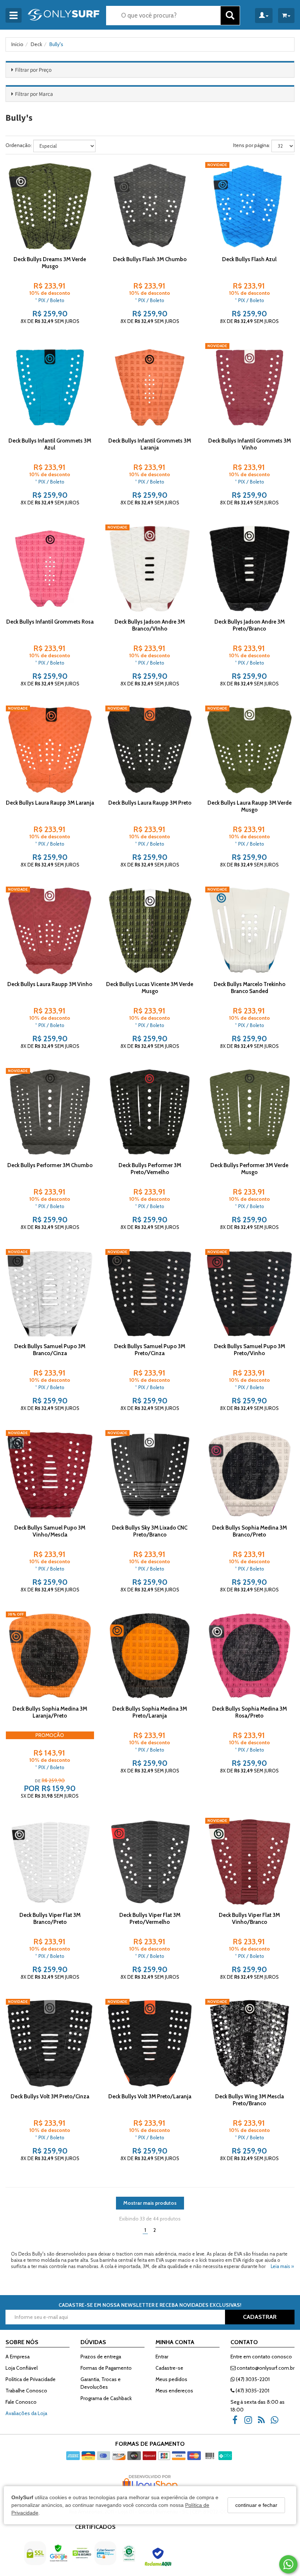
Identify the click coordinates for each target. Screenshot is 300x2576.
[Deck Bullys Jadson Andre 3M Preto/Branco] (249, 569)
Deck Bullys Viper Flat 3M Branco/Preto (50, 1919)
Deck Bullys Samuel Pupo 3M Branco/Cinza (50, 1350)
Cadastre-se (169, 2368)
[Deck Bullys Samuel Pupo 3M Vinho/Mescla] (50, 1474)
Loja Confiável (22, 2368)
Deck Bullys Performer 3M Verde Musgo (249, 1169)
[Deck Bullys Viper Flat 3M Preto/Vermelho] (149, 1862)
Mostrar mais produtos (150, 2203)
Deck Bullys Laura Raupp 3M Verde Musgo (250, 806)
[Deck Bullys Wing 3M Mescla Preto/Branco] (249, 2043)
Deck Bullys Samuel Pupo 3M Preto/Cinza (150, 1350)
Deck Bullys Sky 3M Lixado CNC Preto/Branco (150, 1531)
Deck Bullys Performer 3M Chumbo (50, 1165)
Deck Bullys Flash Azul (249, 259)
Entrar (162, 2357)
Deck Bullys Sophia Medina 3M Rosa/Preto (250, 1712)
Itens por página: (252, 145)
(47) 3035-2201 (252, 2379)
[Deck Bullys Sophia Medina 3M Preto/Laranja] (149, 1656)
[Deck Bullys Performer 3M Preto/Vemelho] (149, 1112)
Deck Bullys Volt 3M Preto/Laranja (150, 2096)
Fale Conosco (21, 2402)
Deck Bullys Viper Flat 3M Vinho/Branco (249, 1919)
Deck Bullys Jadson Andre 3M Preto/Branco (250, 625)
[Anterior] (15, 206)
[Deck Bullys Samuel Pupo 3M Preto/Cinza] (149, 1293)
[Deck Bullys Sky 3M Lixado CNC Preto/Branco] (149, 1474)
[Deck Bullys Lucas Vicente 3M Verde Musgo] (149, 931)
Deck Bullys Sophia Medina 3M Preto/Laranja (150, 1712)
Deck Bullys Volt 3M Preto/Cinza (50, 2096)
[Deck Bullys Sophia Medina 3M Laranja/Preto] (50, 1656)
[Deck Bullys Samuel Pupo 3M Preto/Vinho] (249, 1293)
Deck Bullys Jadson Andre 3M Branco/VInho (150, 625)
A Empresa (18, 2357)
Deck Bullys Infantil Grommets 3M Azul (50, 444)
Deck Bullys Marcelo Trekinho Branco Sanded (250, 988)
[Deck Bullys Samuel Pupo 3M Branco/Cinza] (50, 1293)
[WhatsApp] (277, 2423)
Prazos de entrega (101, 2357)
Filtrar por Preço (33, 70)
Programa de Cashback (106, 2398)
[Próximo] (85, 206)
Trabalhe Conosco (26, 2391)
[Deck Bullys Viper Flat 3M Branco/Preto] (50, 1862)
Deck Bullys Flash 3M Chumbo (150, 259)
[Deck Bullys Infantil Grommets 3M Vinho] (249, 387)
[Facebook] (237, 2423)
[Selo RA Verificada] (159, 2559)
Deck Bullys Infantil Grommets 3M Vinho (250, 444)
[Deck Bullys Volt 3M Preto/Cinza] (50, 2043)
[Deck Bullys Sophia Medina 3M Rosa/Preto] (249, 1656)
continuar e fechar (256, 2505)
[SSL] (36, 2559)
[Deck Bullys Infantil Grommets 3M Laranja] (149, 387)
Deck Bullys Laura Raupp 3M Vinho (50, 984)
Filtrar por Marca (34, 94)
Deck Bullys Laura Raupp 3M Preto (150, 803)
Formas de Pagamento (106, 2368)
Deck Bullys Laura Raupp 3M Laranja (50, 803)
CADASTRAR (260, 2317)
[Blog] (263, 2423)
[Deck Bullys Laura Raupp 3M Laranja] (50, 750)
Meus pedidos (171, 2379)
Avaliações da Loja (26, 2413)
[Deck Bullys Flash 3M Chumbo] (149, 206)
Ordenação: (19, 145)
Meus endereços (174, 2391)
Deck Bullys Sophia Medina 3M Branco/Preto (250, 1531)
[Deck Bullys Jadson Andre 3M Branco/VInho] (149, 569)
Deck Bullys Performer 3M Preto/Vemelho (150, 1169)
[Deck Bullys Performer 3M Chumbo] (50, 1112)
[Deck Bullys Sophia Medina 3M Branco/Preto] (249, 1474)
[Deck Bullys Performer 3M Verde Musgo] (249, 1112)
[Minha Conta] (264, 16)
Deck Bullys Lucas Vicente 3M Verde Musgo (150, 988)
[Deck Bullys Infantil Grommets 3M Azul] (50, 387)
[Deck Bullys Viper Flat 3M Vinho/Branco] (249, 1862)
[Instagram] (250, 2423)
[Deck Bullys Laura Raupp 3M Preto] (149, 750)
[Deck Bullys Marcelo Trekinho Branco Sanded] (249, 931)
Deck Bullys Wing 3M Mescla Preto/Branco (250, 2100)
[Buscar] (230, 16)
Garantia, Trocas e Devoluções (101, 2383)
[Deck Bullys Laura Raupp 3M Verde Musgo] (249, 750)
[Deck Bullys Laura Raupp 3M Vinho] (50, 931)
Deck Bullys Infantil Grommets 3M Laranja (150, 444)
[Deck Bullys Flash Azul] (249, 206)
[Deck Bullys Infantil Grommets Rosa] (50, 569)
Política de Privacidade (31, 2379)
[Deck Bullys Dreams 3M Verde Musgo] (50, 206)
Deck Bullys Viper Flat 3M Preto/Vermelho (150, 1919)
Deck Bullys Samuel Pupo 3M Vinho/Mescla (50, 1531)
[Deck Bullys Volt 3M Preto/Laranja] (149, 2043)
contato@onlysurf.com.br (265, 2368)
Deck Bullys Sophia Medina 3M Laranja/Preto (50, 1712)
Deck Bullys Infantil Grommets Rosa (50, 622)
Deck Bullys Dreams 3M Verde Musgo (50, 263)
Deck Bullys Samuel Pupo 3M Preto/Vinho (250, 1350)
